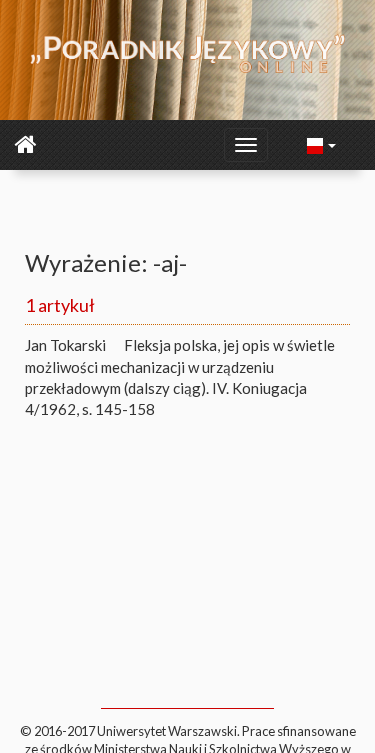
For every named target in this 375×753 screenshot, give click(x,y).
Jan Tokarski (65, 345)
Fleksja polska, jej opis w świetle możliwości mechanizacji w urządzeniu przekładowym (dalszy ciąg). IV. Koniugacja (180, 366)
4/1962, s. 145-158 (90, 409)
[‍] (322, 144)
